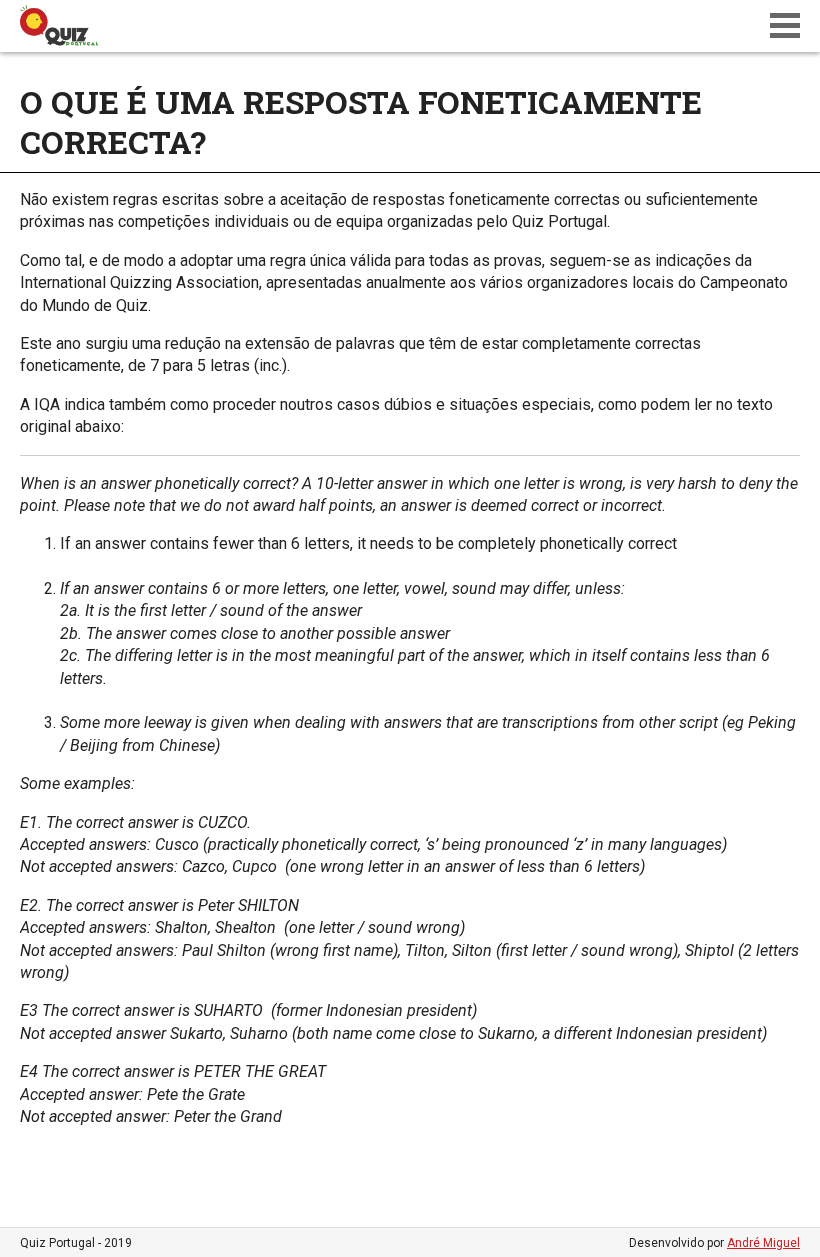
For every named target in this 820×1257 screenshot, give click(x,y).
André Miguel (763, 1243)
